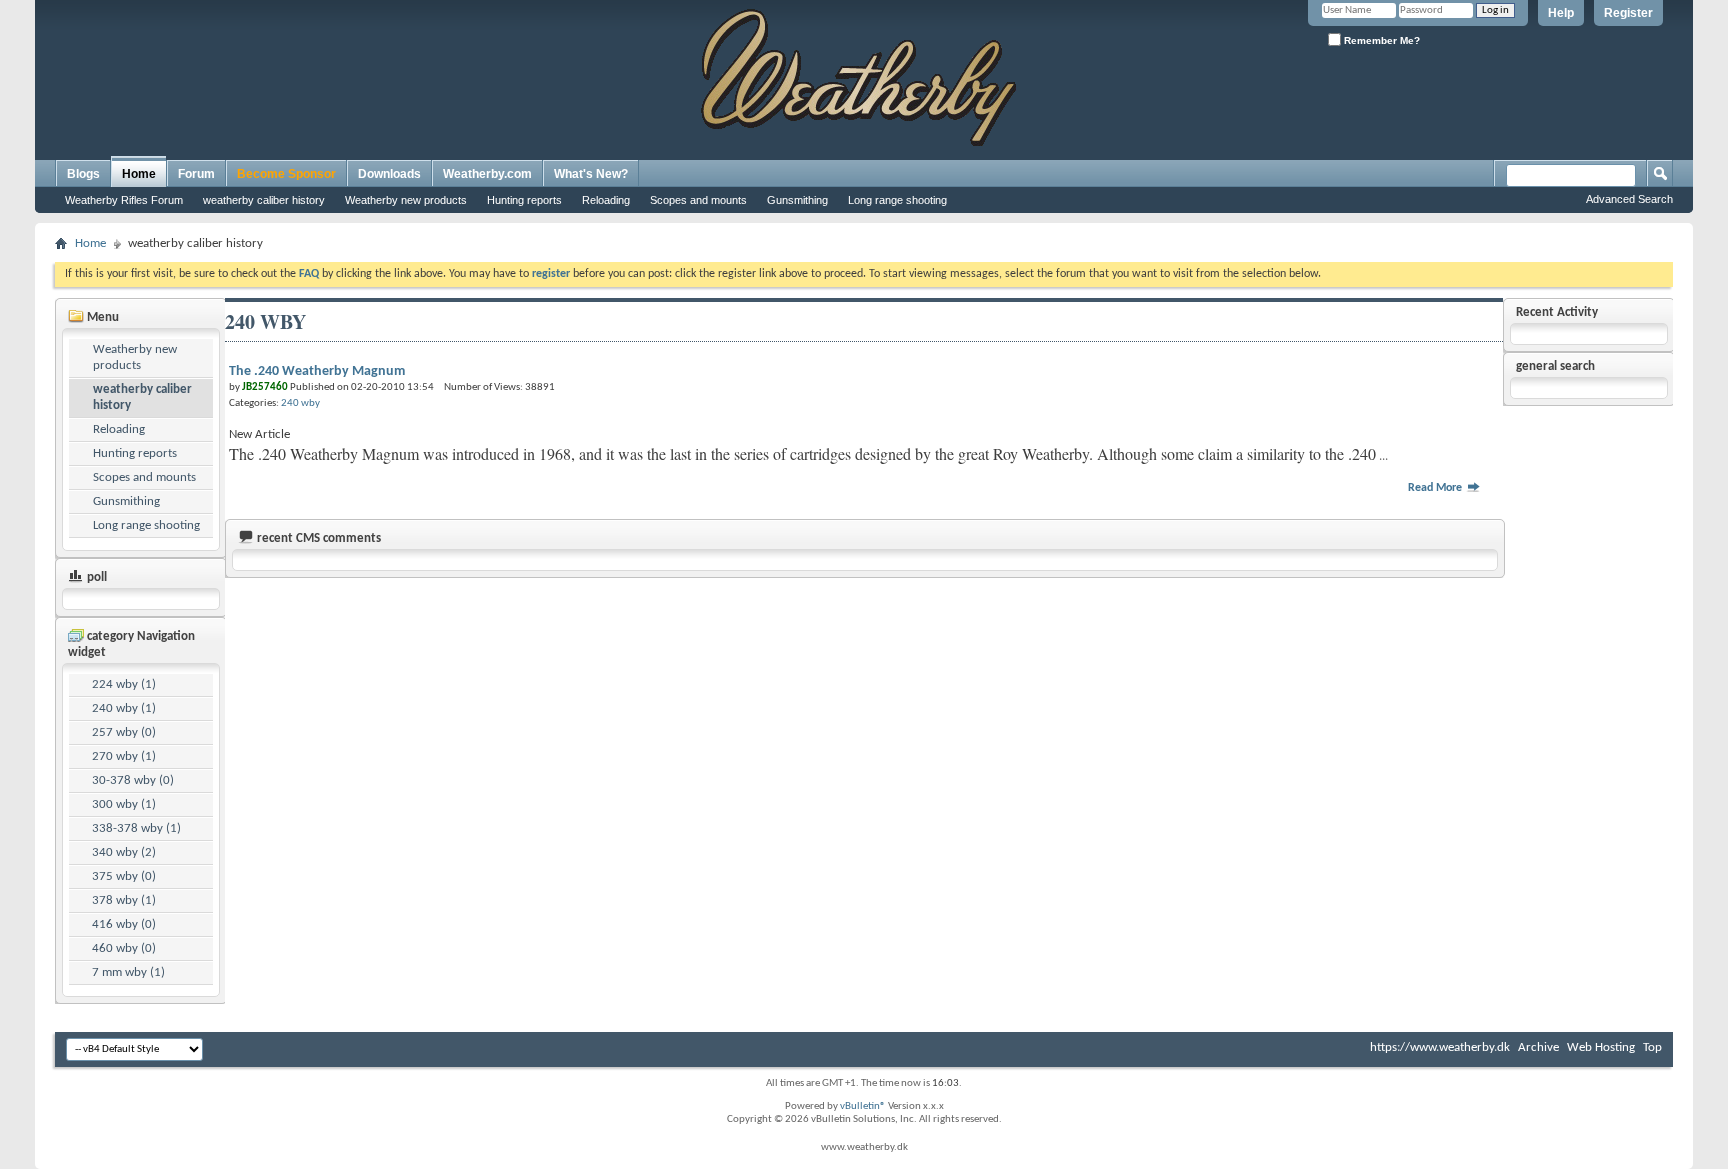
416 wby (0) (124, 924)
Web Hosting (1601, 1047)
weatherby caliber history (264, 200)
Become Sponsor (286, 174)
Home (139, 174)
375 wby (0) (124, 876)
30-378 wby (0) (133, 780)
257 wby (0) (124, 732)
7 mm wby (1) (128, 972)
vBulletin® (863, 1106)
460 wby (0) (124, 948)
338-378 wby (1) (136, 828)
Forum (196, 174)
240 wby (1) (124, 708)
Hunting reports (524, 200)
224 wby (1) (124, 684)
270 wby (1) (124, 756)
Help (1561, 13)
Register (1628, 13)
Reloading (606, 200)
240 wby (300, 403)
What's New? (591, 174)
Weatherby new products (406, 200)
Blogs (83, 174)
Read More (1436, 488)
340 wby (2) (124, 852)
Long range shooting (897, 200)
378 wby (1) (124, 900)
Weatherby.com (487, 174)
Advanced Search (1629, 199)
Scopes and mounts (698, 200)
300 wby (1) (124, 804)
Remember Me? (1380, 40)
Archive (1538, 1047)
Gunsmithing (797, 200)
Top (1652, 1047)
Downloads (389, 174)
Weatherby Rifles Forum (124, 200)
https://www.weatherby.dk (1440, 1047)
